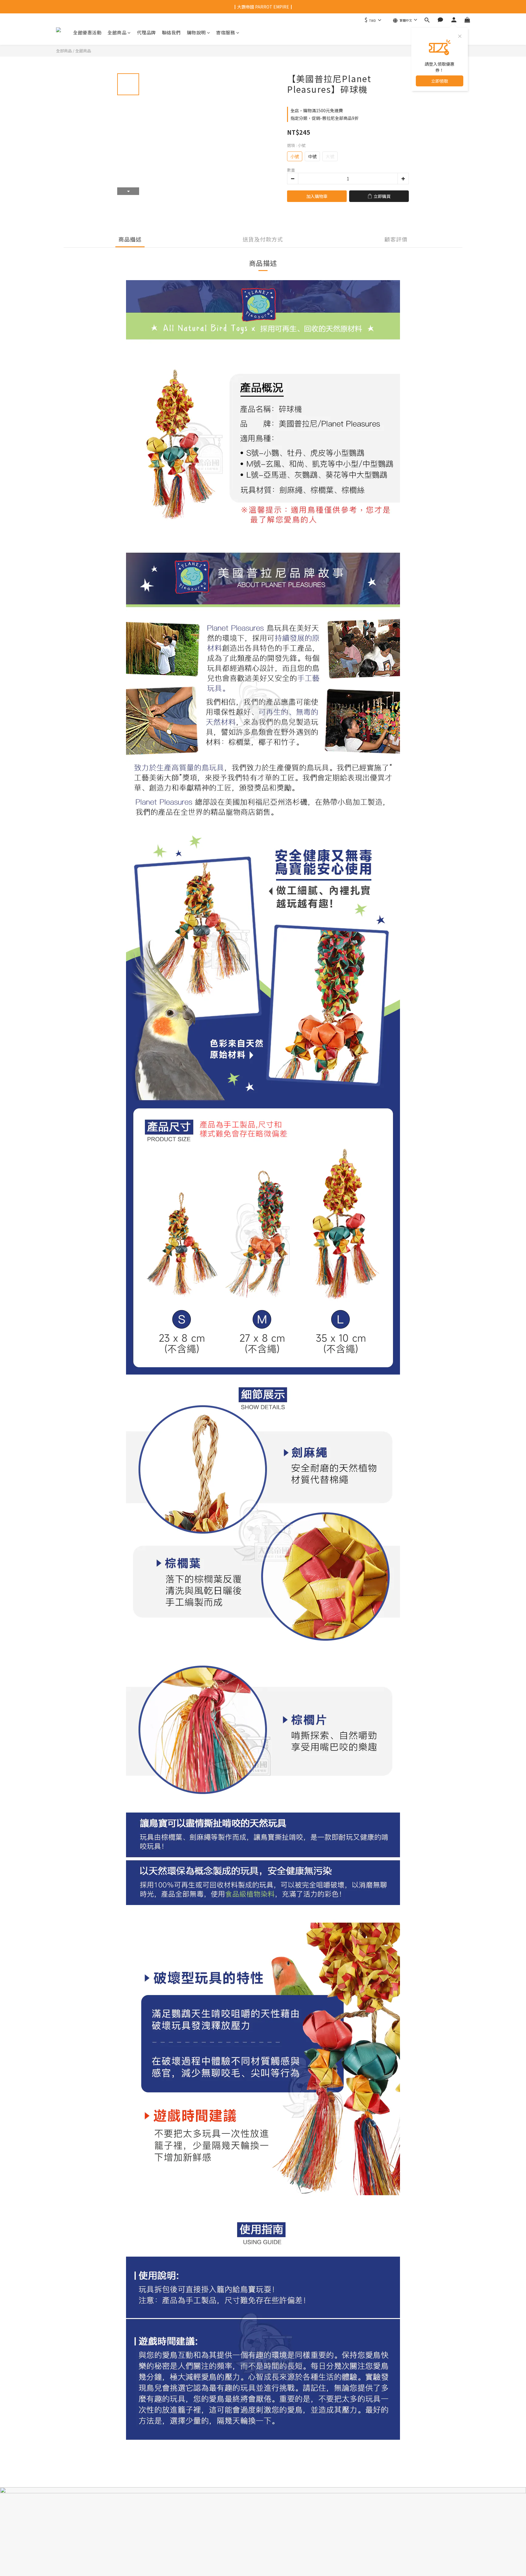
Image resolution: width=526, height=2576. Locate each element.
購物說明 (196, 32)
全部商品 (64, 51)
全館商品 (117, 32)
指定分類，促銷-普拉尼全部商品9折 (324, 118)
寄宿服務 (226, 32)
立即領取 (440, 81)
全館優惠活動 (87, 32)
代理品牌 (146, 32)
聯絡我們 (171, 32)
